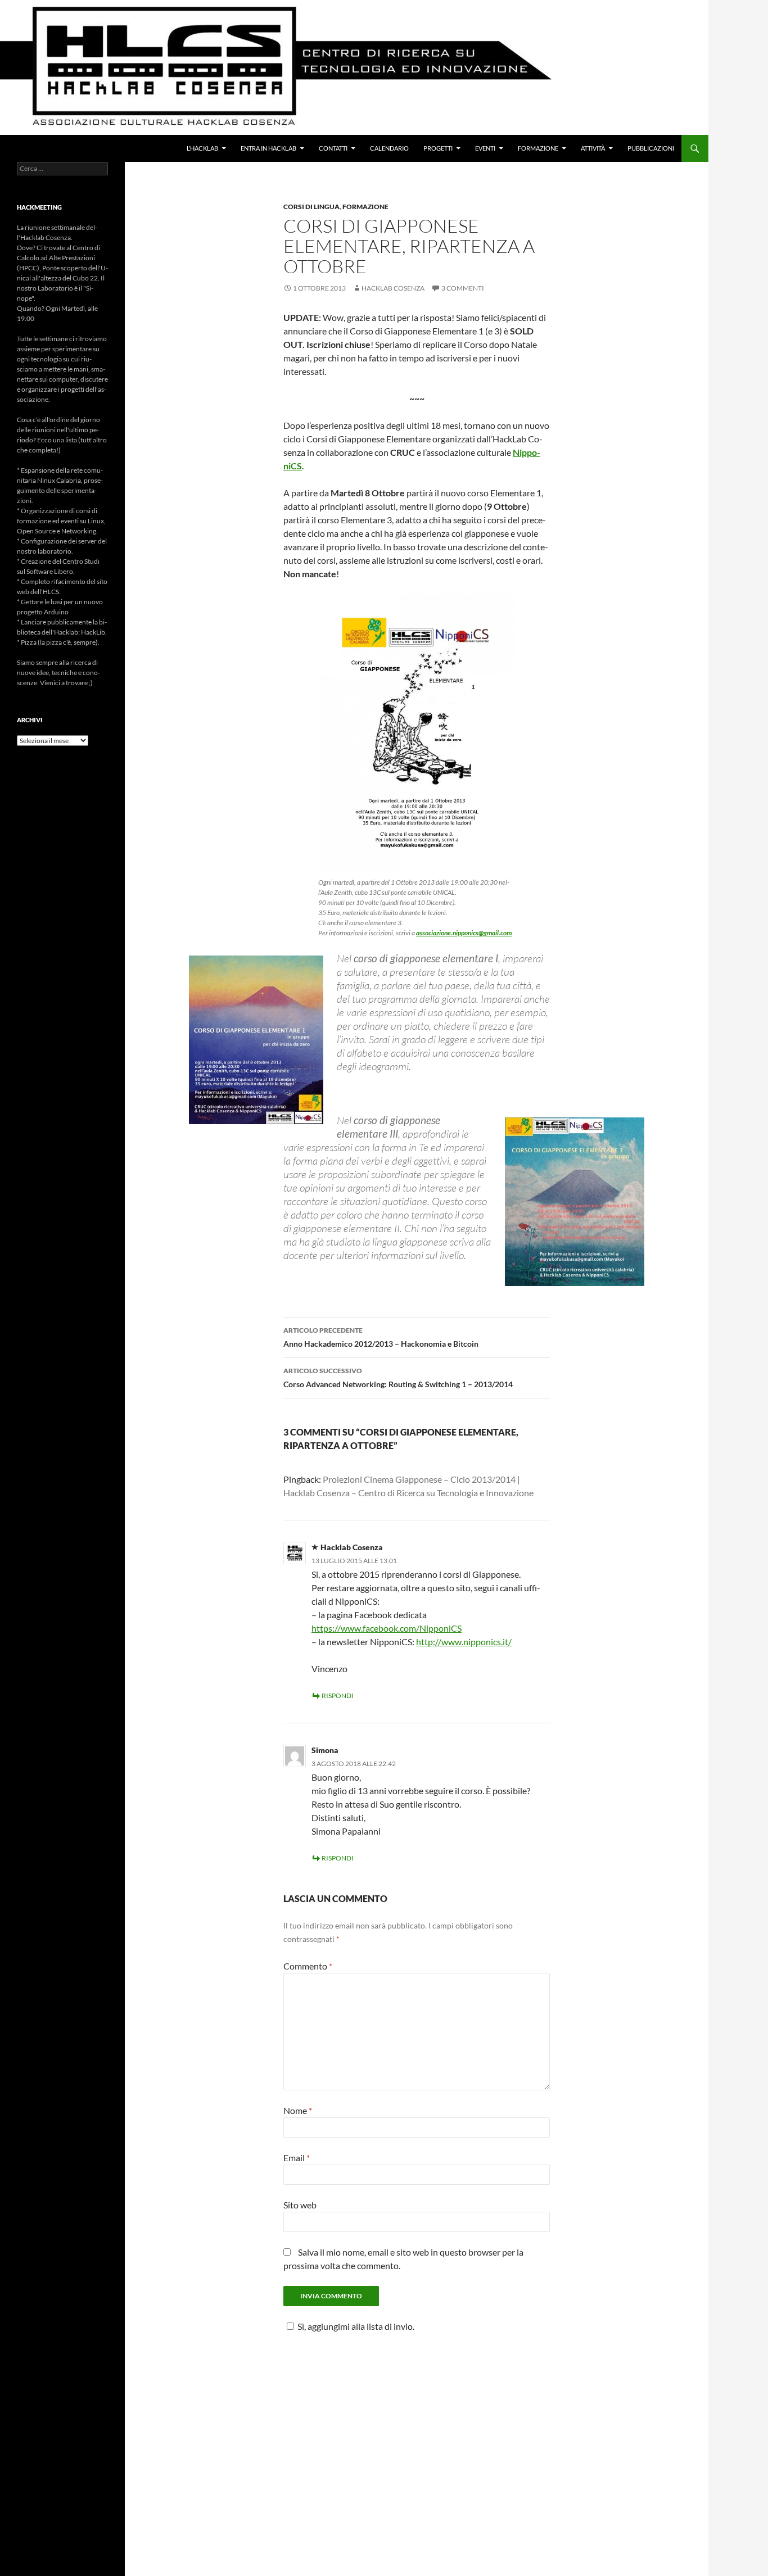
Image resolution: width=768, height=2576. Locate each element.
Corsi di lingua (311, 207)
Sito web (300, 2205)
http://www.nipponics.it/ (464, 1642)
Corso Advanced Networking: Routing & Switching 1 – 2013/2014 (398, 1378)
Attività (593, 148)
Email (297, 2158)
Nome (298, 2110)
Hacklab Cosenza (393, 288)
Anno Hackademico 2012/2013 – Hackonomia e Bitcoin (381, 1337)
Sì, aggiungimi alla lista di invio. (356, 2326)
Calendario (389, 148)
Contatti (333, 148)
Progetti (438, 148)
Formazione (538, 148)
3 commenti (463, 288)
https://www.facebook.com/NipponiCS (387, 1628)
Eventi (485, 148)
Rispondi (338, 1696)
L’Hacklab (202, 148)
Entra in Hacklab (268, 148)
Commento (308, 1966)
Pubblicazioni (651, 148)
